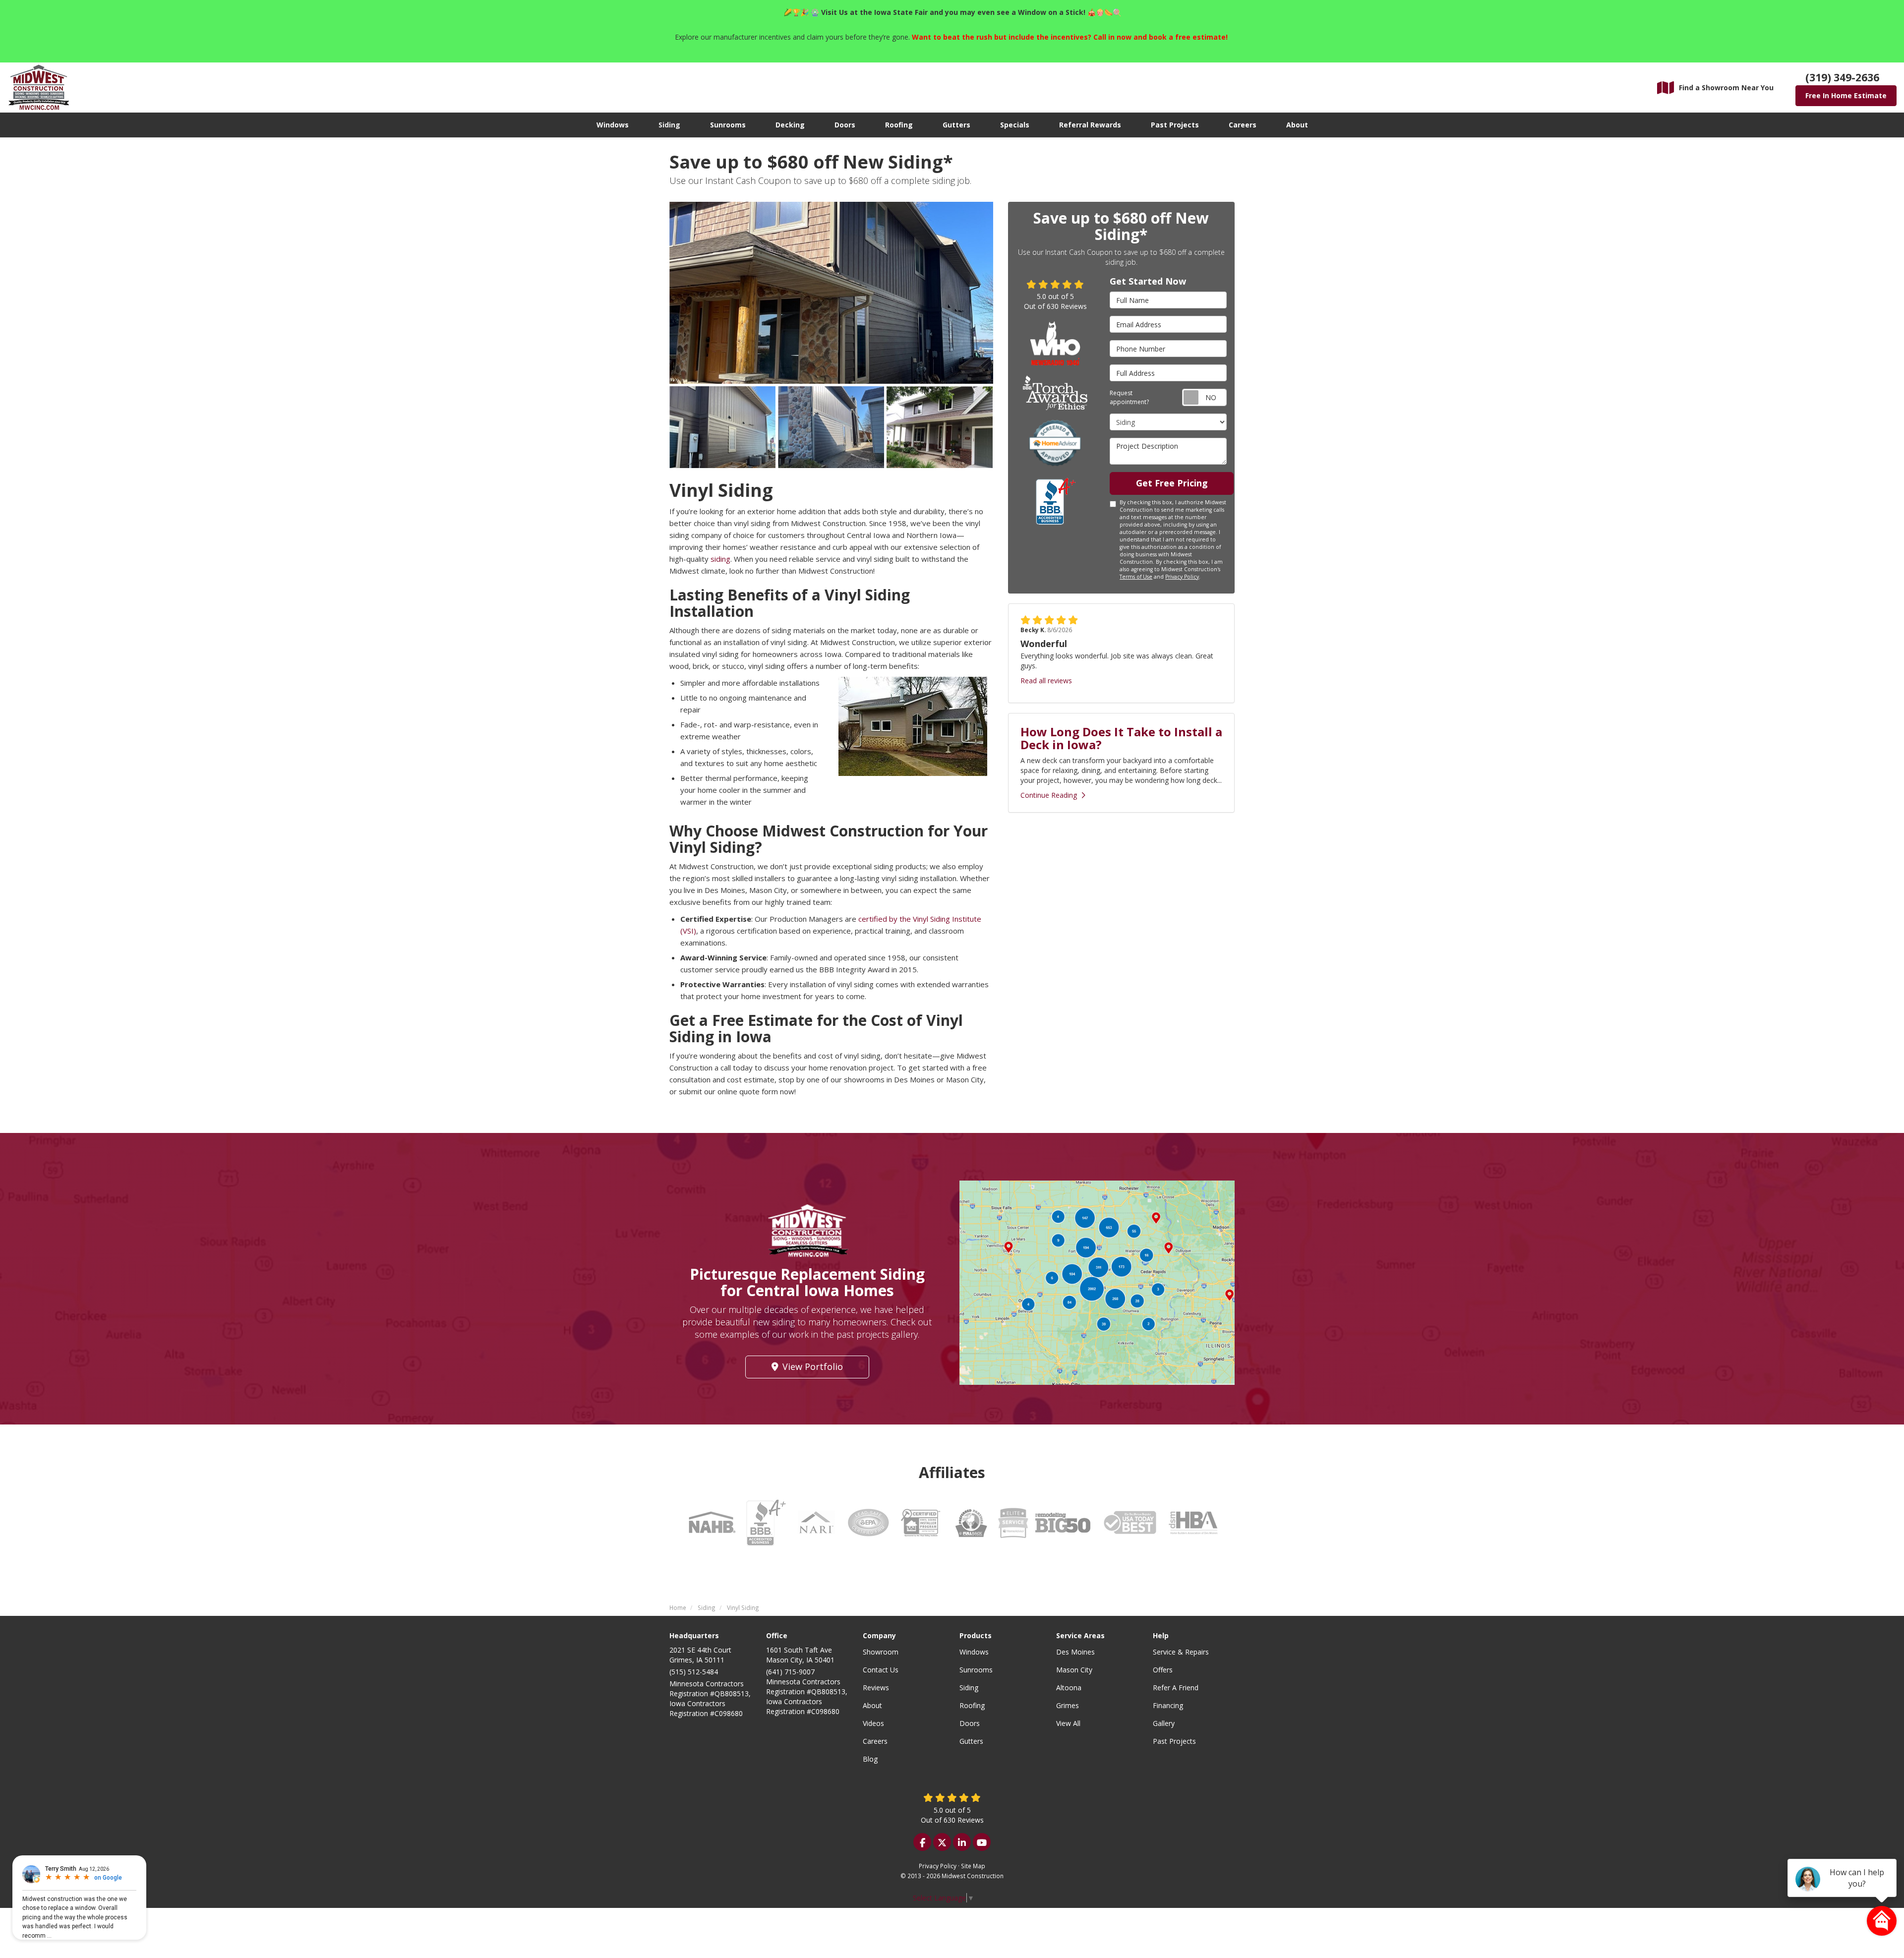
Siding (969, 1688)
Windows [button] (613, 125)
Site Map (973, 1866)
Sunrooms (976, 1670)
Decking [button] (790, 125)
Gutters (971, 1741)
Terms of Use (1136, 577)
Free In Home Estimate (1846, 95)
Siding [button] (669, 125)
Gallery (1164, 1723)
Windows (974, 1652)
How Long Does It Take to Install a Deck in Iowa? (1121, 738)
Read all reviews (1046, 681)
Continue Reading (1049, 795)
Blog (870, 1759)
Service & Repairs (1181, 1652)
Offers (1163, 1670)
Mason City (1074, 1670)
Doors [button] (845, 125)
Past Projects (1174, 1741)
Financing (1168, 1705)
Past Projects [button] (1175, 125)
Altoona (1069, 1688)
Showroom (881, 1652)
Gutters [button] (956, 125)
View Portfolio (813, 1366)
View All (1068, 1723)
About (872, 1705)
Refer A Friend (1176, 1688)
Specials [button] (1015, 125)
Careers (875, 1741)
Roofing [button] (899, 125)
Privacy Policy (1182, 577)
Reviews (876, 1688)
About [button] (1297, 125)
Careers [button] (1243, 125)
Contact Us (881, 1670)
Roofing (972, 1705)
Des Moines (1075, 1652)
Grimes (1068, 1705)
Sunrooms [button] (728, 125)
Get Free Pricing (1172, 483)
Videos (873, 1723)
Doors (970, 1723)
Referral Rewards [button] (1090, 125)
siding (720, 559)
